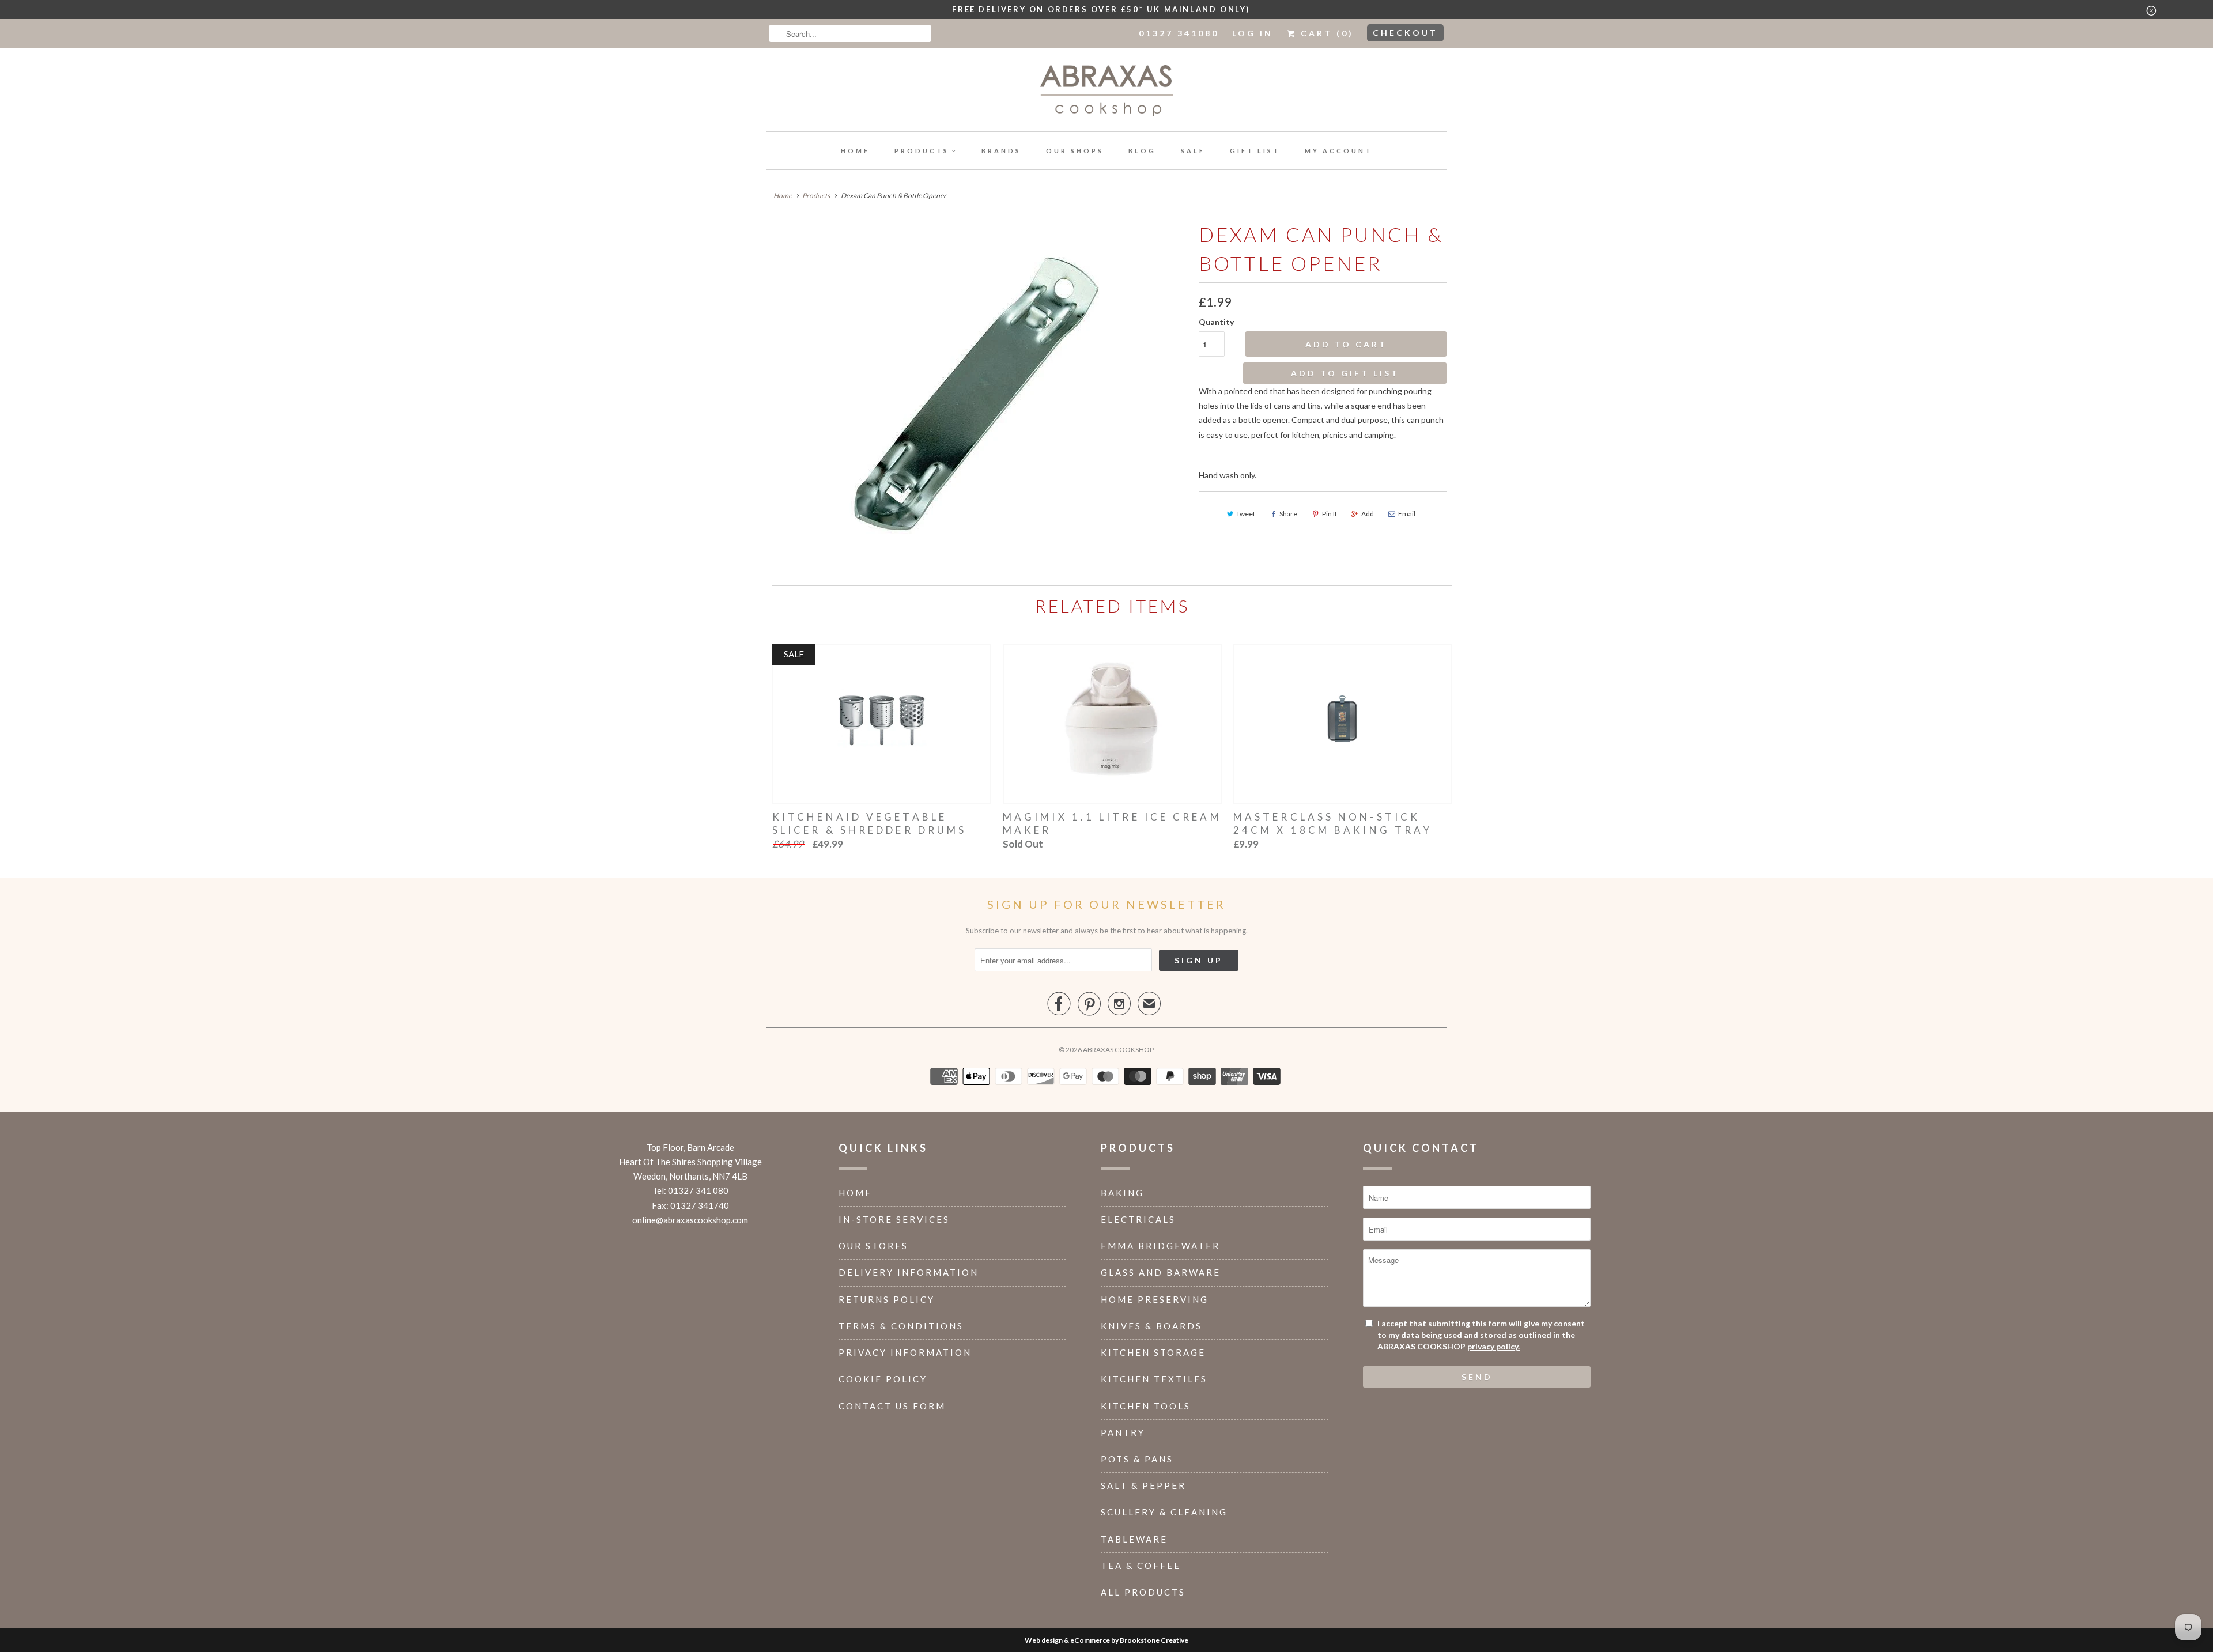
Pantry (1123, 1432)
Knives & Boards (1151, 1326)
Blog (1142, 151)
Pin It (1330, 514)
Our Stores (873, 1246)
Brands (1001, 151)
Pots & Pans (1137, 1459)
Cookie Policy (883, 1379)
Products (922, 151)
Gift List (1255, 151)
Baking (1122, 1193)
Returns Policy (887, 1299)
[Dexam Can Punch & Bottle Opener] (977, 393)
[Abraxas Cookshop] (1106, 92)
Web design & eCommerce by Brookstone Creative (1106, 1640)
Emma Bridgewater (1160, 1246)
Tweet (1246, 514)
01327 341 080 (698, 1190)
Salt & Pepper (1143, 1485)
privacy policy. (1493, 1346)
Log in (1253, 33)
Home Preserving (1155, 1299)
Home (855, 151)
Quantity (1216, 322)
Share (1288, 514)
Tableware (1134, 1539)
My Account (1338, 151)
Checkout (1405, 33)
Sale (1193, 151)
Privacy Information (905, 1352)
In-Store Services (894, 1219)
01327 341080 (1179, 33)
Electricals (1138, 1219)
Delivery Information (909, 1272)
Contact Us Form (892, 1406)
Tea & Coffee (1141, 1566)
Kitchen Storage (1153, 1352)
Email (1407, 514)
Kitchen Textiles (1154, 1379)
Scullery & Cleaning (1164, 1512)
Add (1368, 514)
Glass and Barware (1161, 1272)
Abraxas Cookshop (1118, 1050)
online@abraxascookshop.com (690, 1220)
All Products (1143, 1592)
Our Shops (1075, 151)
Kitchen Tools (1146, 1406)
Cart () (1325, 33)
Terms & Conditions (901, 1326)
